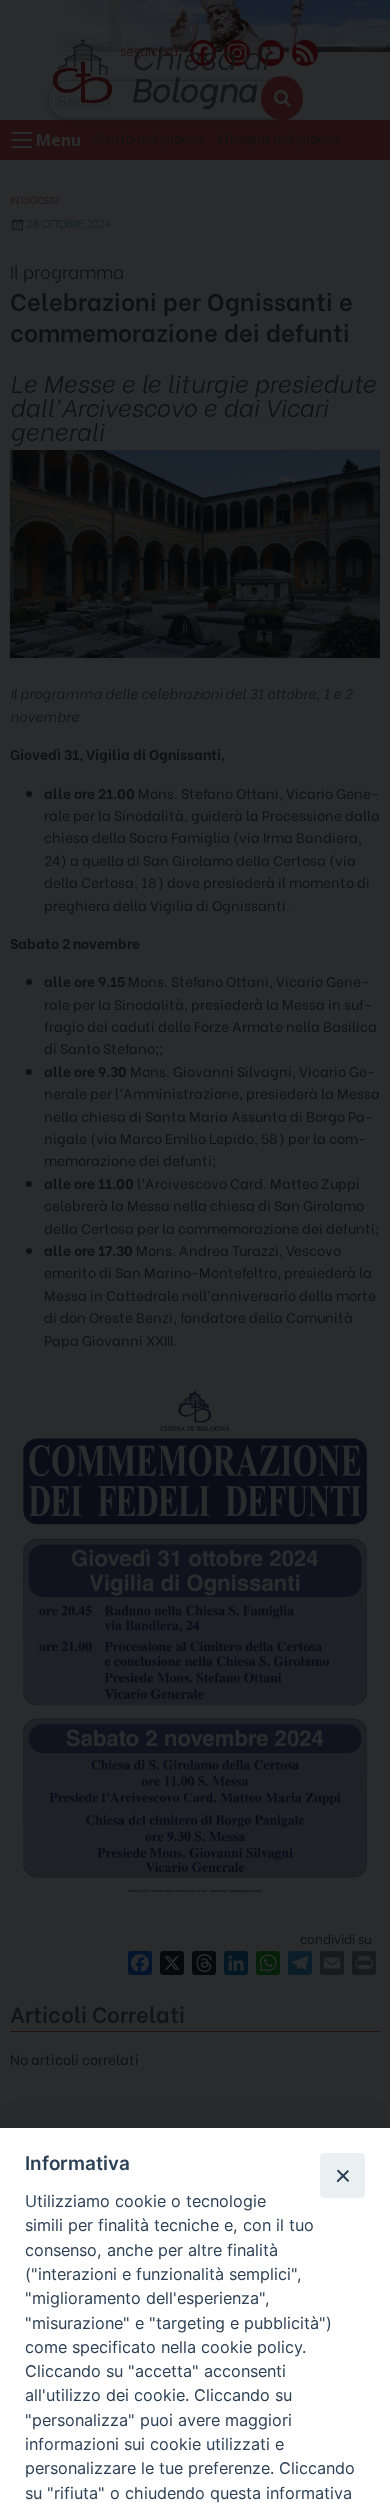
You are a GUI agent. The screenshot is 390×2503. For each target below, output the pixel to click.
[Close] (342, 2175)
